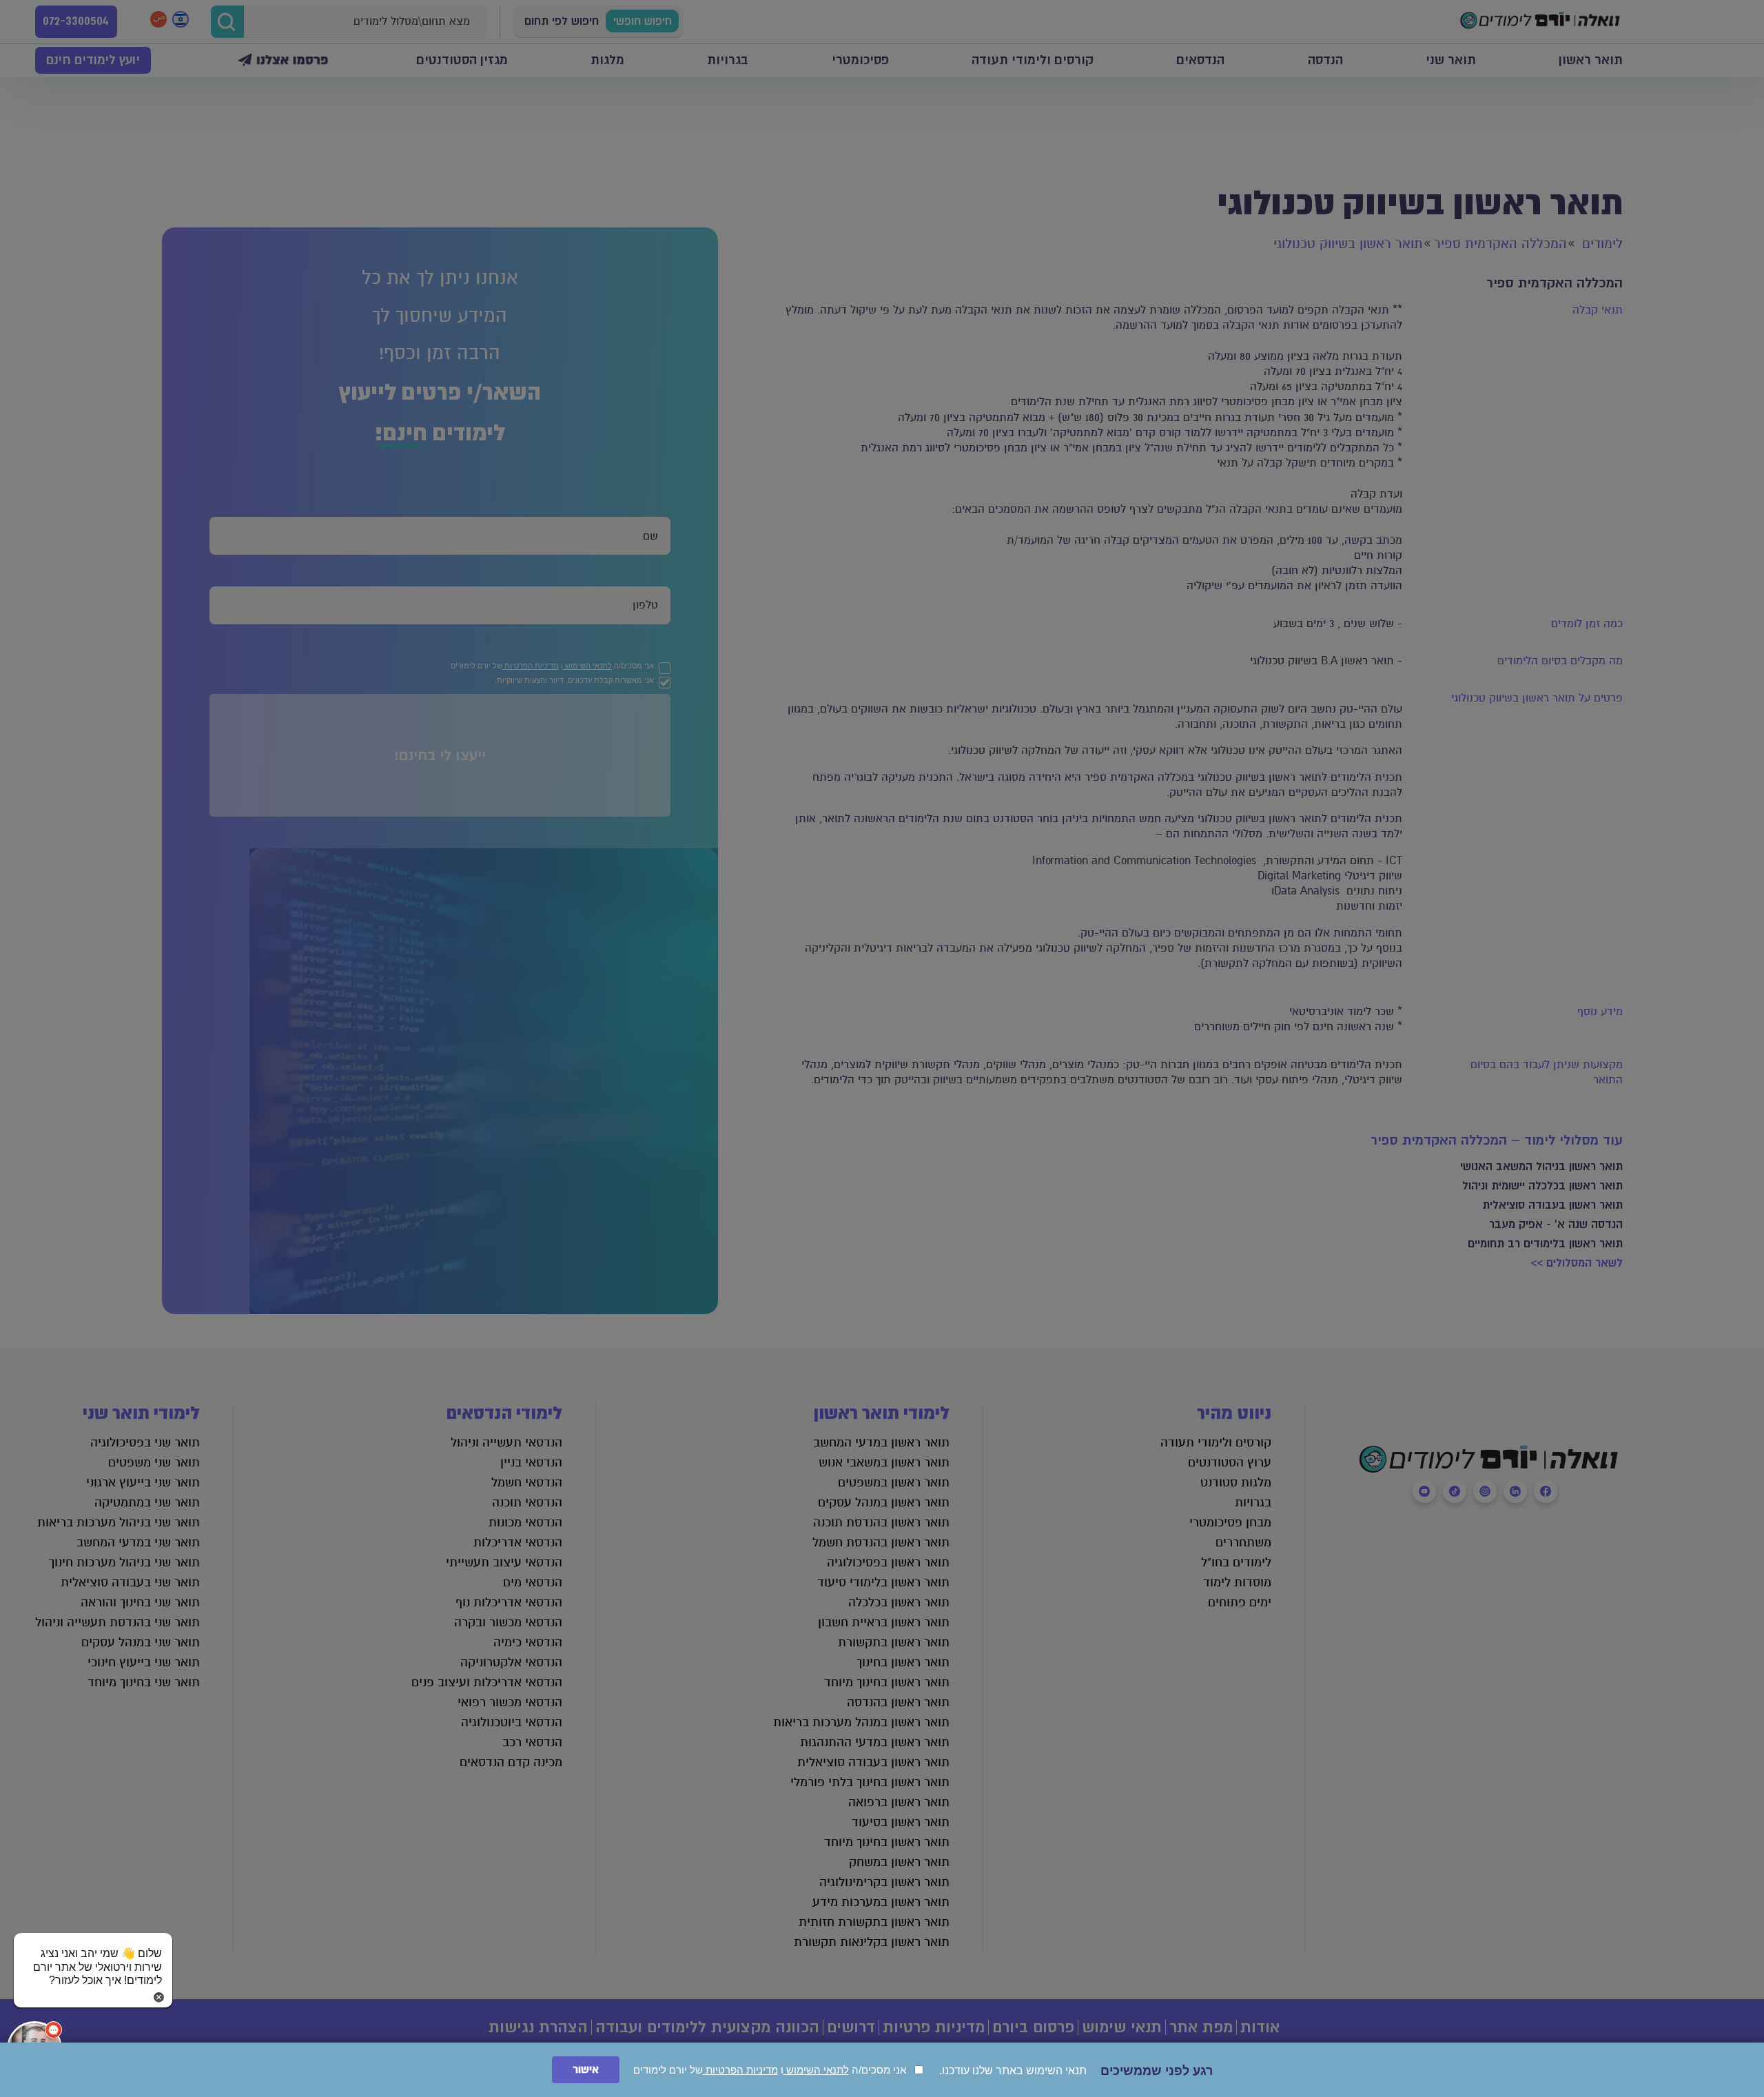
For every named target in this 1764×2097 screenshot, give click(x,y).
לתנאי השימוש (816, 2070)
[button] (93, 1954)
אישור (586, 2070)
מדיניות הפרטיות (740, 2070)
